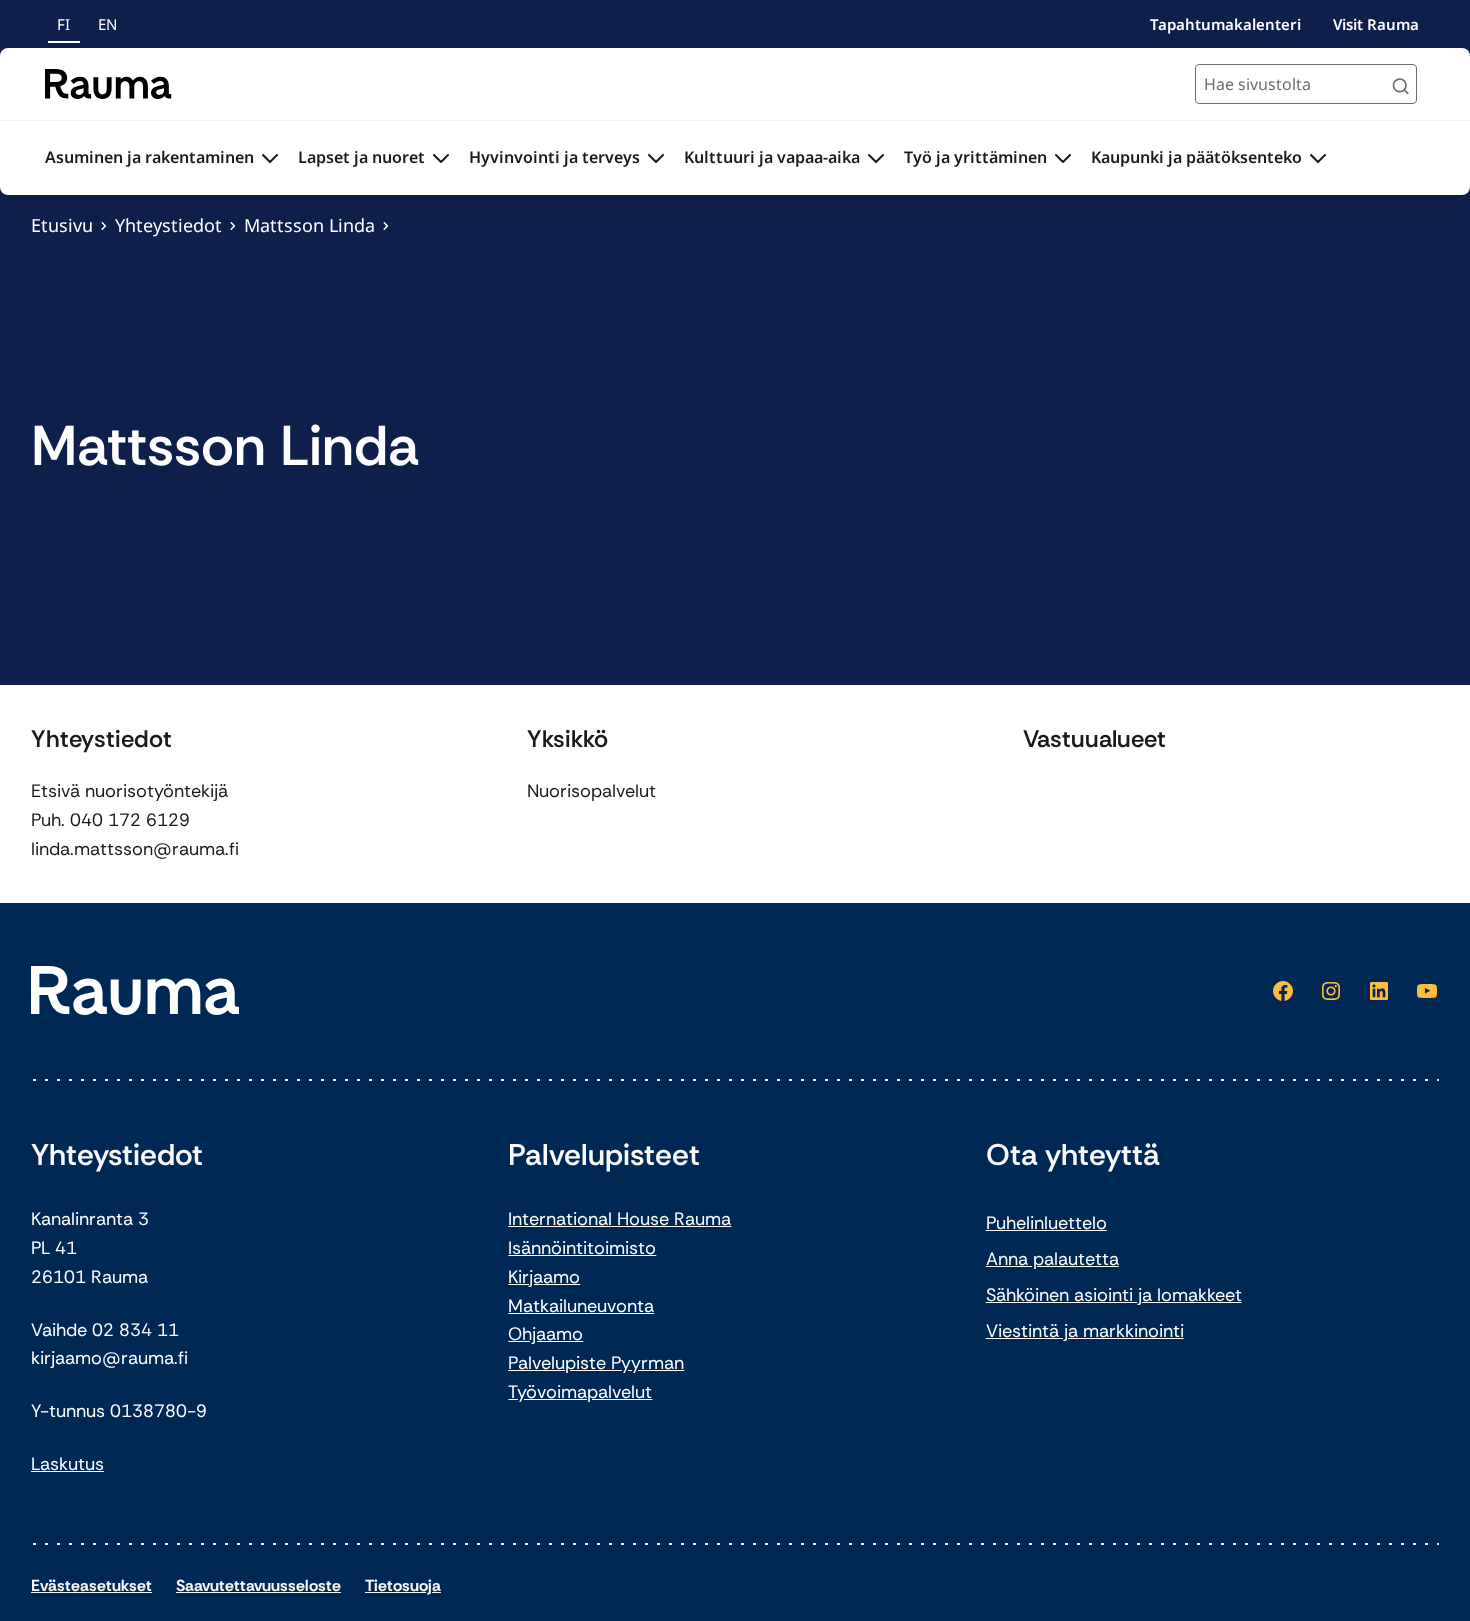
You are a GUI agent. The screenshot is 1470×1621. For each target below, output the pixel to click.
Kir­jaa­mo (544, 1277)
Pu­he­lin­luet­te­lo (1046, 1223)
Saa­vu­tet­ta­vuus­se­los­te (258, 1585)
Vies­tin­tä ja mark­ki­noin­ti (1085, 1331)
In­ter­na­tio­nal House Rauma (619, 1219)
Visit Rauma (1376, 24)
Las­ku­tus (67, 1464)
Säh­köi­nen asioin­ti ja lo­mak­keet (1114, 1295)
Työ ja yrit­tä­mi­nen (975, 157)
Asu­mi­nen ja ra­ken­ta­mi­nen (149, 157)
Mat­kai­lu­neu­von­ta (581, 1306)
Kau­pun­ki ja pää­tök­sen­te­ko (1196, 157)
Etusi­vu (62, 225)
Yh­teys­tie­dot (168, 225)
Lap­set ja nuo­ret (361, 157)
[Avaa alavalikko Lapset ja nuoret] (441, 158)
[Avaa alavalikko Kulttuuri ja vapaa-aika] (876, 158)
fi (63, 24)
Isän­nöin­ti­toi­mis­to (582, 1248)
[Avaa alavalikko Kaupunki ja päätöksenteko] (1318, 158)
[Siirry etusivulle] (108, 84)
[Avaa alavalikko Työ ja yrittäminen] (1063, 158)
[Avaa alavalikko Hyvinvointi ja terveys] (656, 158)
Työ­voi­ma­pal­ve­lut (580, 1392)
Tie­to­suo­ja (403, 1585)
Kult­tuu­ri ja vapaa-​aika (772, 157)
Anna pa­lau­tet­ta (1052, 1259)
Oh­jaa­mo (545, 1334)
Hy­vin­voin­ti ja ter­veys (554, 157)
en (107, 24)
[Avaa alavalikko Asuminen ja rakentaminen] (270, 158)
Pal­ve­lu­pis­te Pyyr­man (596, 1363)
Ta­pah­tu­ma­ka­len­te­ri (1225, 24)
